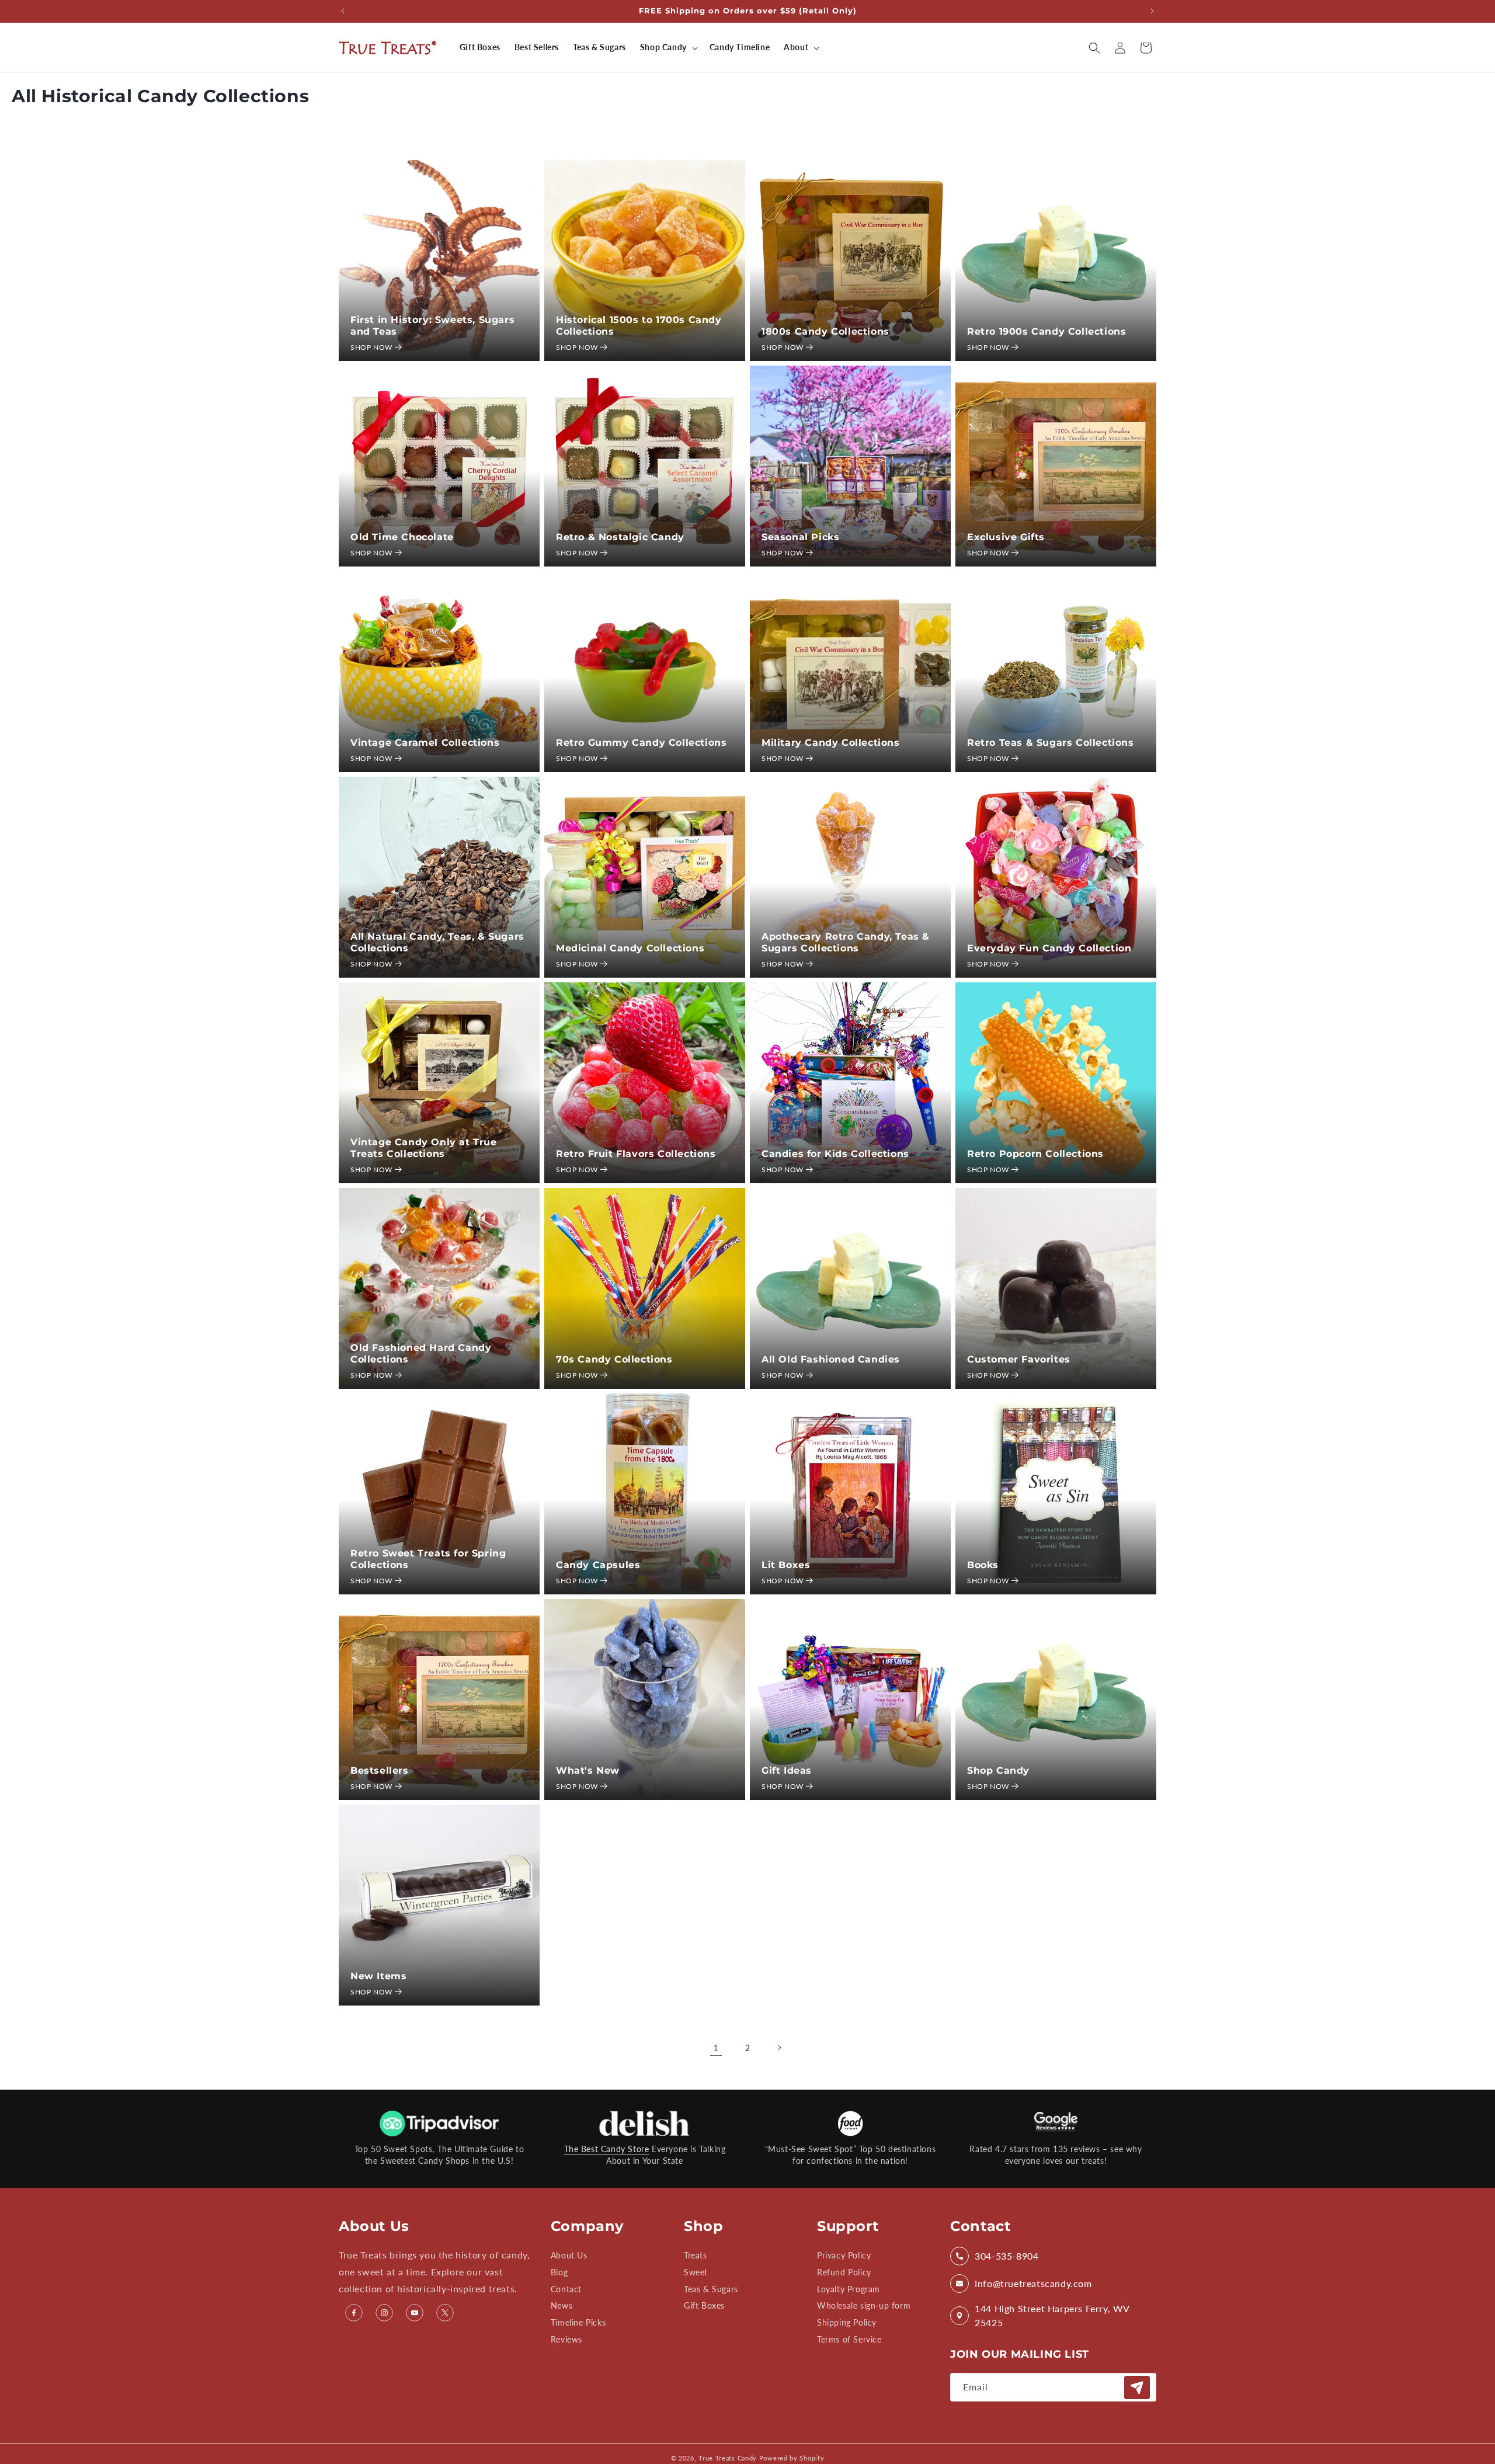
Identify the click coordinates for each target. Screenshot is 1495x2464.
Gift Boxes (704, 2306)
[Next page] (779, 2048)
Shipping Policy (847, 2322)
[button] (668, 47)
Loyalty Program (849, 2289)
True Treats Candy (728, 2458)
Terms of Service (849, 2339)
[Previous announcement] (343, 11)
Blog (559, 2272)
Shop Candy (663, 47)
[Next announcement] (1152, 11)
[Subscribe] (1137, 2387)
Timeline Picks (578, 2322)
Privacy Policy (844, 2256)
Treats (696, 2256)
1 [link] (716, 2047)
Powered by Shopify (792, 2458)
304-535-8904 (1006, 2256)
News (562, 2306)
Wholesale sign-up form (864, 2306)
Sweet (696, 2272)
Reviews (566, 2339)
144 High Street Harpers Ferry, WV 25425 (1052, 2315)
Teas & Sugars (711, 2289)
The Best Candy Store (607, 2149)
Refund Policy (844, 2272)
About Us (569, 2256)
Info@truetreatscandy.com (1033, 2283)
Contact (566, 2289)
